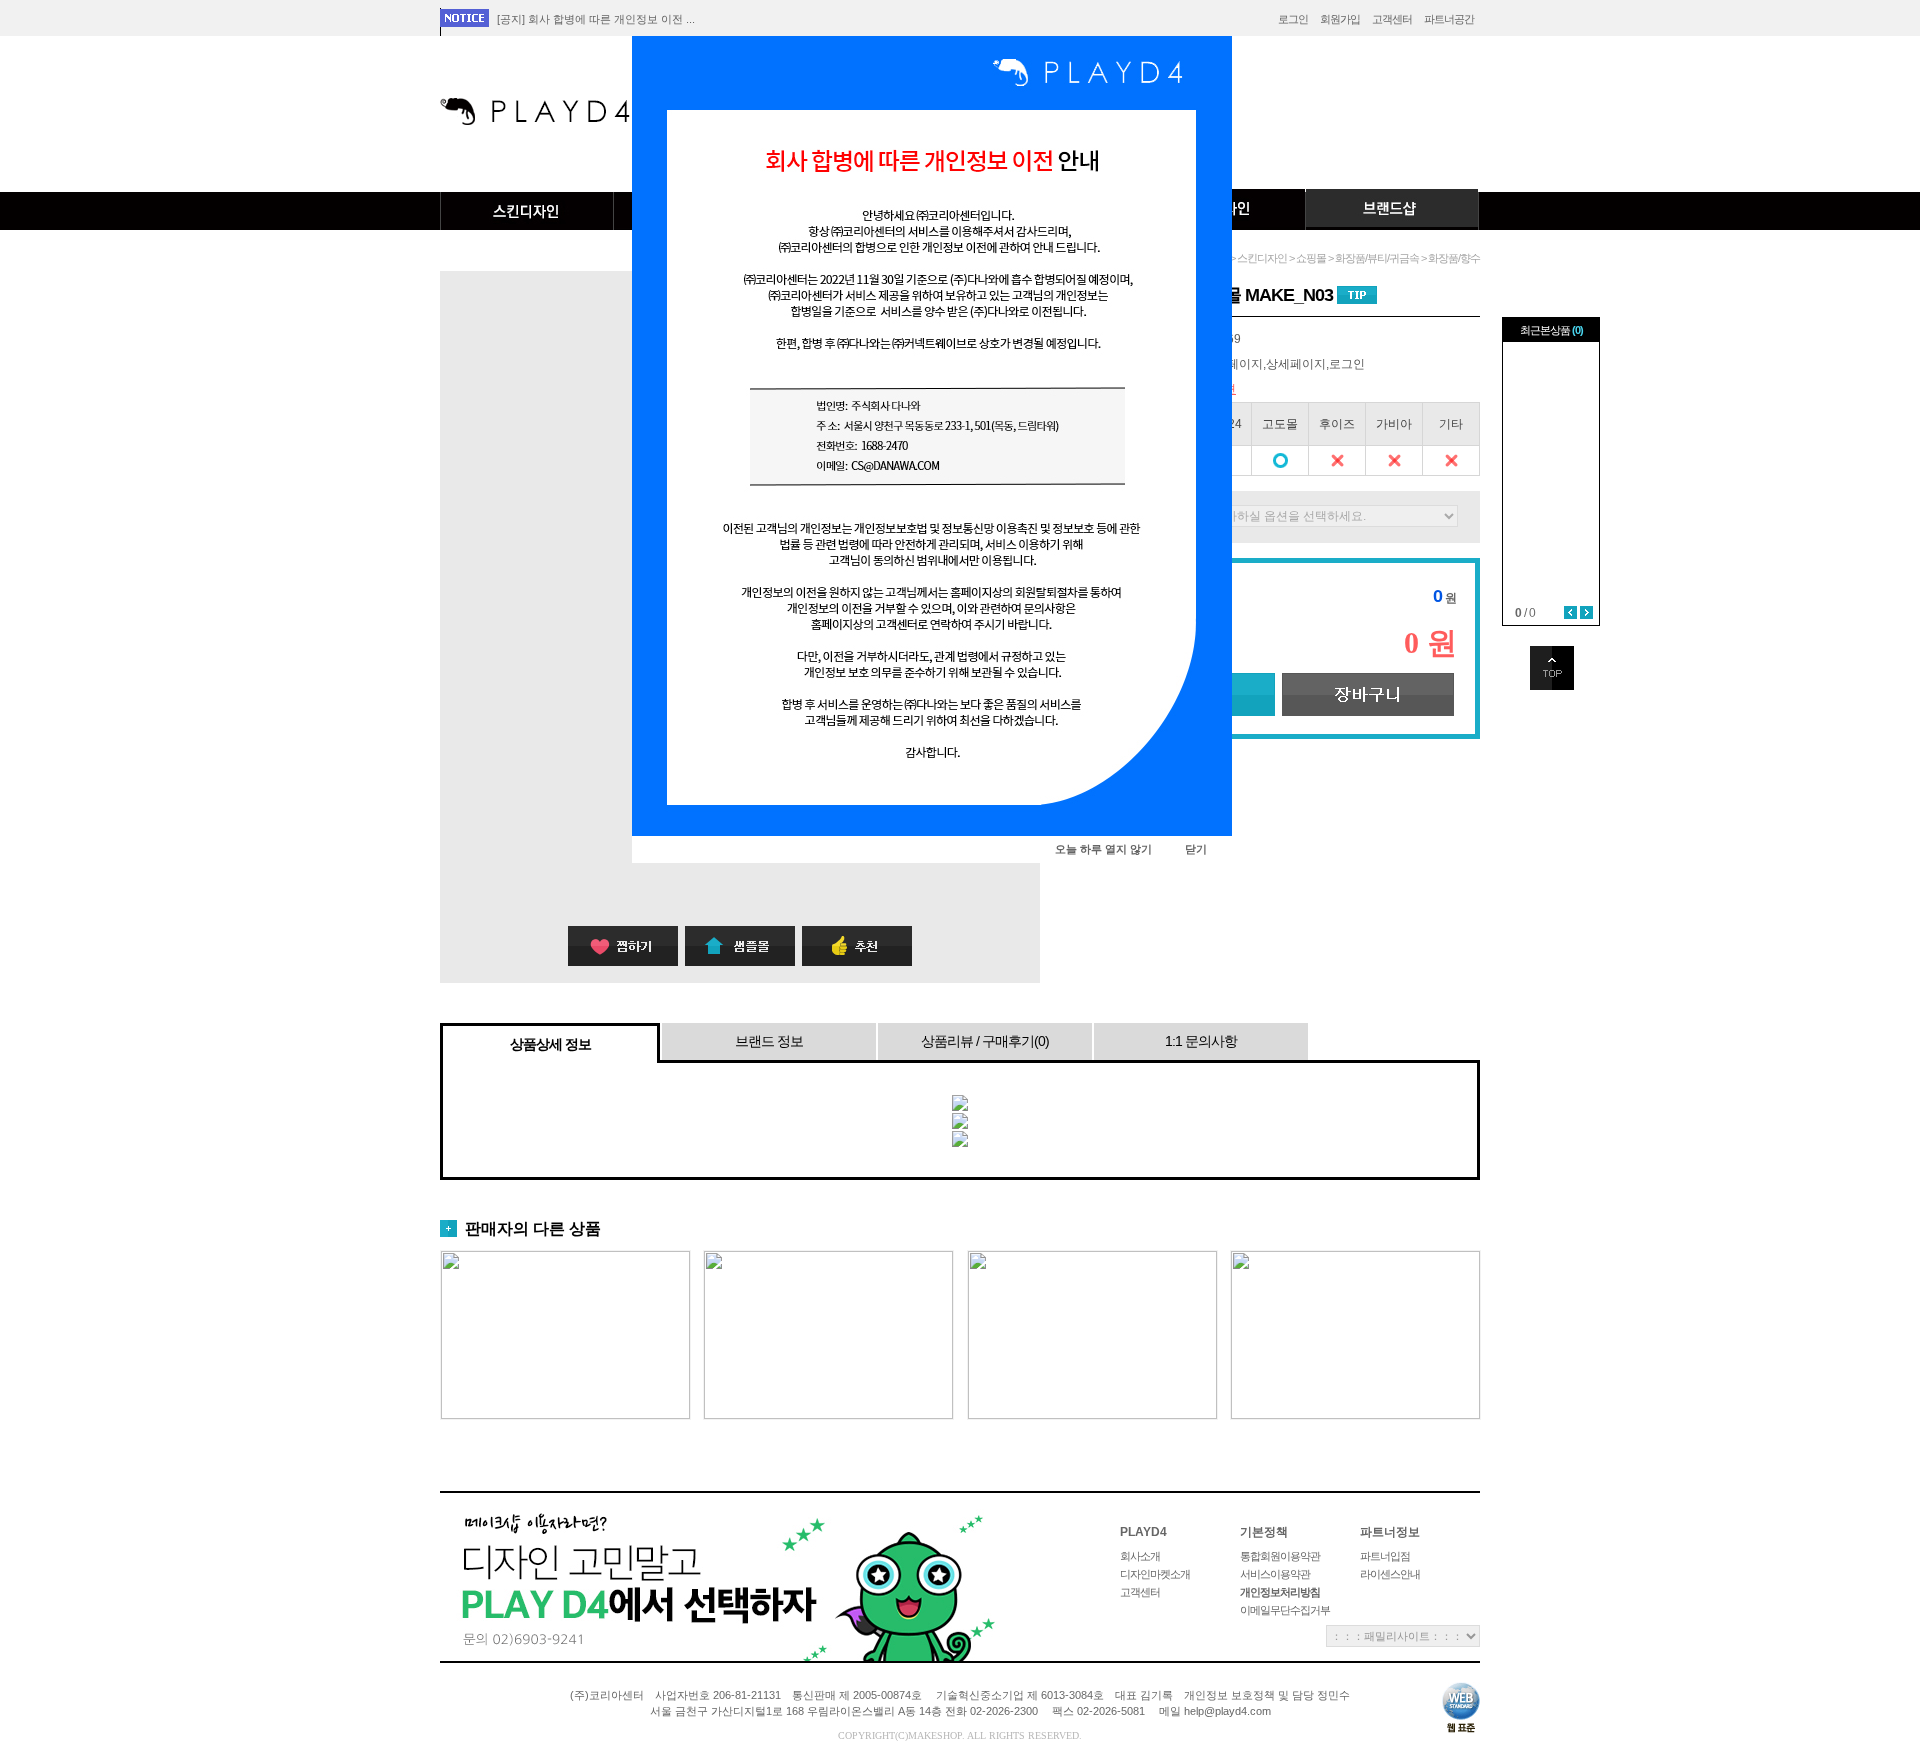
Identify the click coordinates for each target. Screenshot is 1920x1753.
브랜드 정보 (769, 1041)
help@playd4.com (1227, 1711)
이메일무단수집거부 (1285, 1610)
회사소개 (1140, 1556)
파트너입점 (1385, 1556)
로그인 (1293, 19)
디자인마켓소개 (1155, 1574)
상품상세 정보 (550, 1044)
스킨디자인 (527, 211)
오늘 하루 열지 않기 (1103, 849)
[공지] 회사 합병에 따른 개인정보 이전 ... (596, 19)
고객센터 (1392, 19)
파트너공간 (1449, 19)
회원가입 (1340, 19)
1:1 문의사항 (1201, 1041)
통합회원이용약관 (1280, 1556)
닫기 (1196, 849)
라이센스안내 (1390, 1574)
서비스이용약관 (1275, 1574)
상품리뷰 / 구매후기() (985, 1041)
